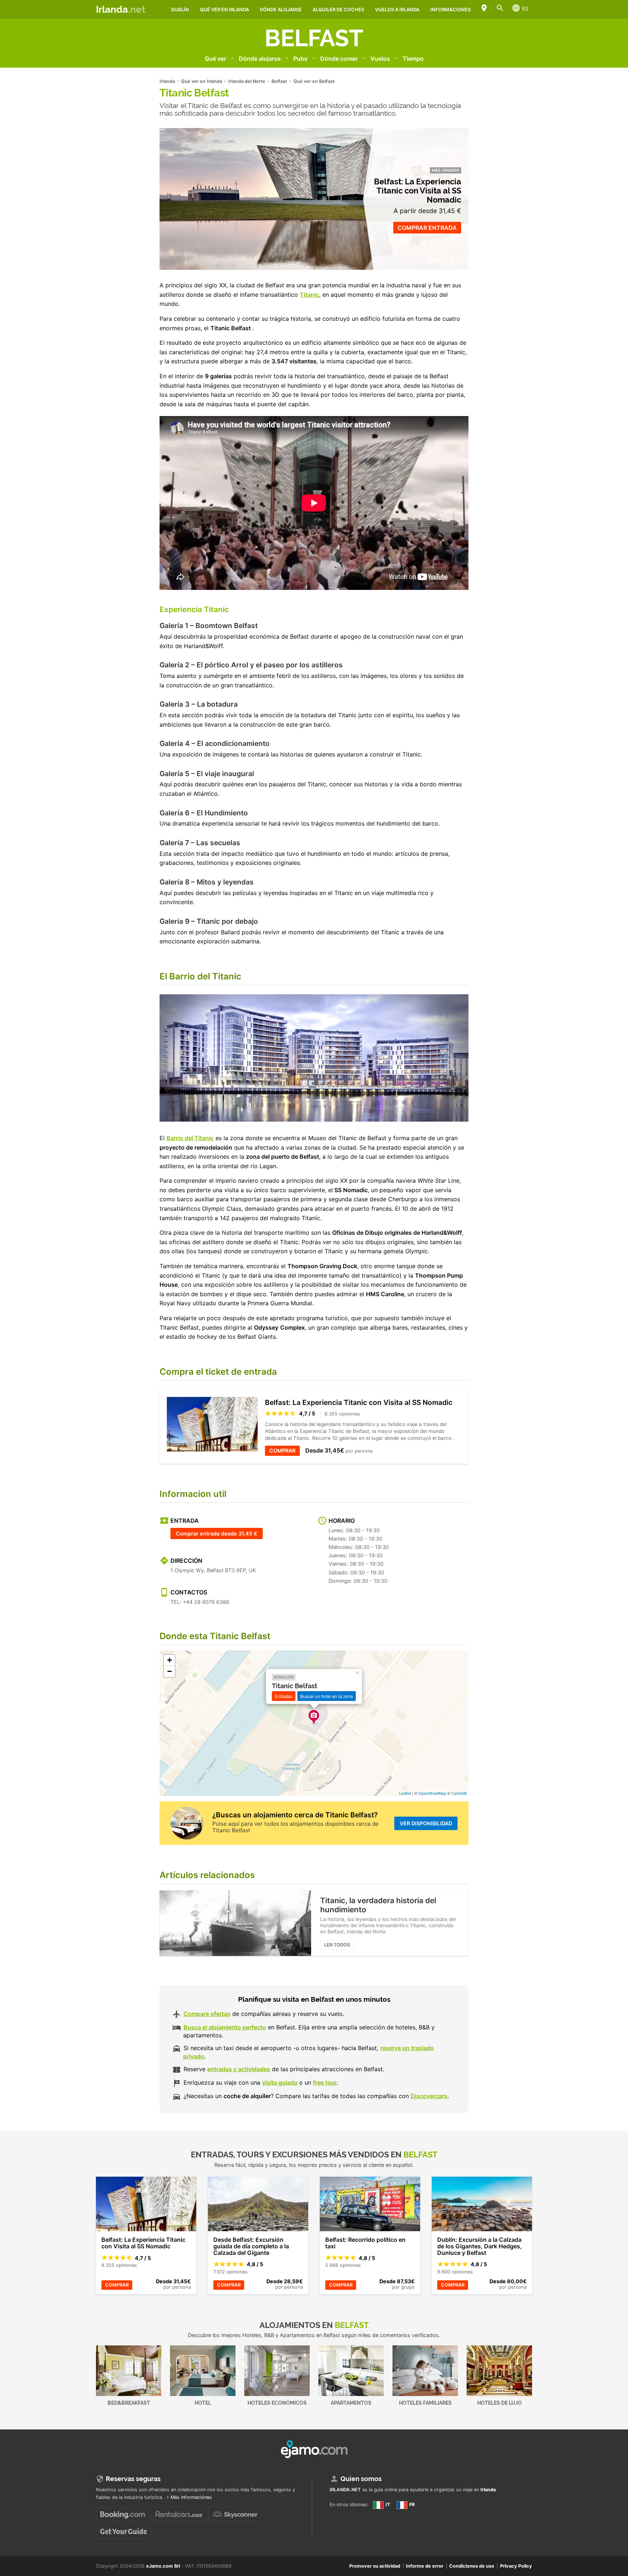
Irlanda (121, 9)
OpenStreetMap (432, 1793)
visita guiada (280, 2082)
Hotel (203, 2403)
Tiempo (413, 59)
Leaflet (405, 1793)
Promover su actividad (375, 2566)
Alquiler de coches (338, 9)
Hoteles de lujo (500, 2403)
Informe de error (425, 2566)
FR (411, 2505)
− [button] (170, 1671)
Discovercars (429, 2096)
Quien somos (361, 2479)
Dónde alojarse (281, 9)
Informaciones (450, 9)
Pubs (300, 59)
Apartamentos (351, 2403)
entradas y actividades (239, 2069)
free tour (325, 2082)
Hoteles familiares (425, 2403)
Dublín (180, 9)
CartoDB (459, 1793)
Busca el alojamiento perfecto (225, 2027)
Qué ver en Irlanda (224, 9)
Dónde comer (339, 59)
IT (387, 2505)
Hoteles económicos (277, 2403)
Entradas (284, 1696)
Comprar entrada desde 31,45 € (217, 1533)
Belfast (314, 38)
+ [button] (170, 1660)
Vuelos (380, 59)
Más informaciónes (191, 2497)
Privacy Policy (516, 2566)
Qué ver (215, 59)
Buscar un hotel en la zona (327, 1696)
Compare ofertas (207, 2014)
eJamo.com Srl (163, 2566)
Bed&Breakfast (129, 2403)
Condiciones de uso (472, 2566)
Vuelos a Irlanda (397, 9)
